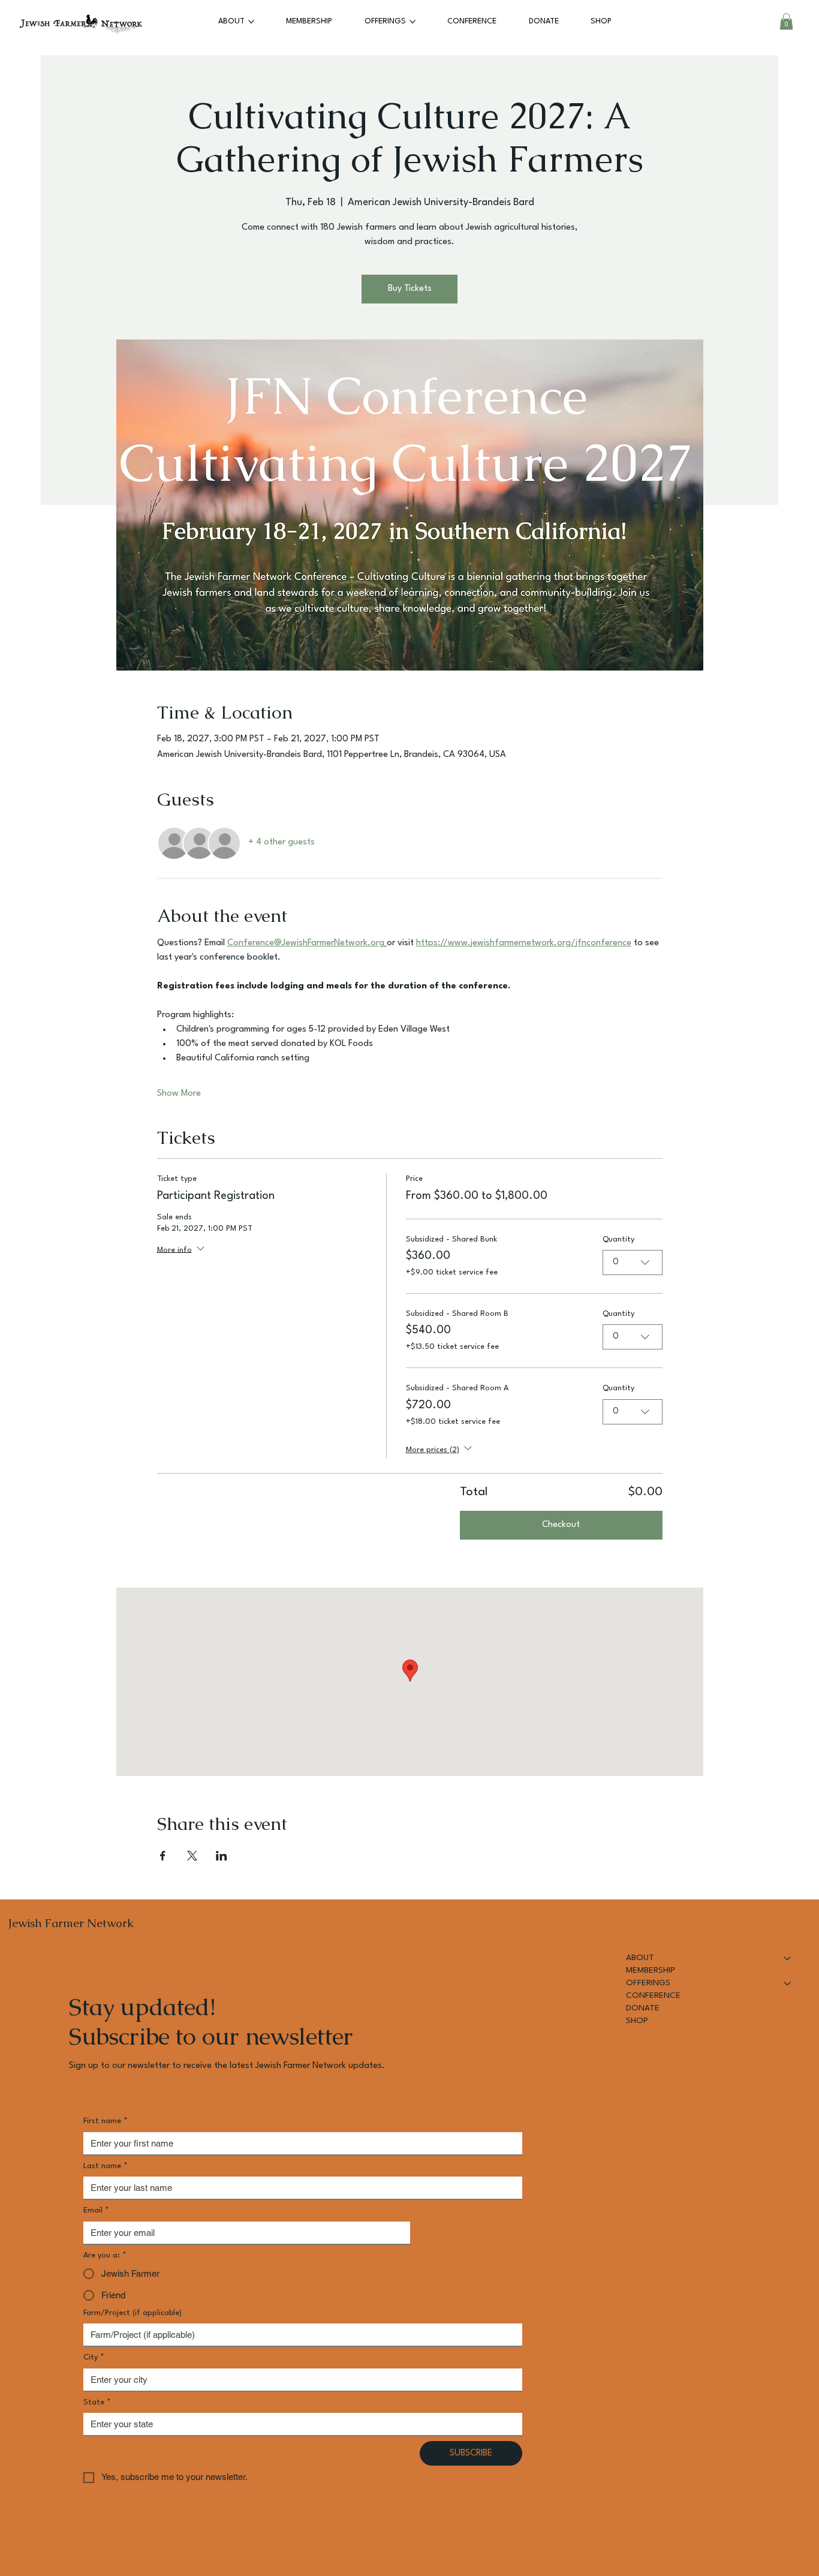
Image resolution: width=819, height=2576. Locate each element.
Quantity (618, 1239)
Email (96, 2210)
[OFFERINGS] (788, 1983)
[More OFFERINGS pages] (412, 22)
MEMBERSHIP (651, 1970)
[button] (786, 21)
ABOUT (640, 1958)
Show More (179, 1094)
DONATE (643, 2008)
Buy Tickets (410, 289)
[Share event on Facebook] (163, 1856)
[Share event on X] (192, 1856)
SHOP (637, 2021)
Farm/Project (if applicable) (133, 2313)
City (94, 2357)
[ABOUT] (788, 1958)
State (97, 2402)
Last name (106, 2166)
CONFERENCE (653, 1995)
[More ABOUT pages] (251, 22)
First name (106, 2121)
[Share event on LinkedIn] (222, 1856)
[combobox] (633, 1263)
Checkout (561, 1525)
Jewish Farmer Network (71, 1923)
